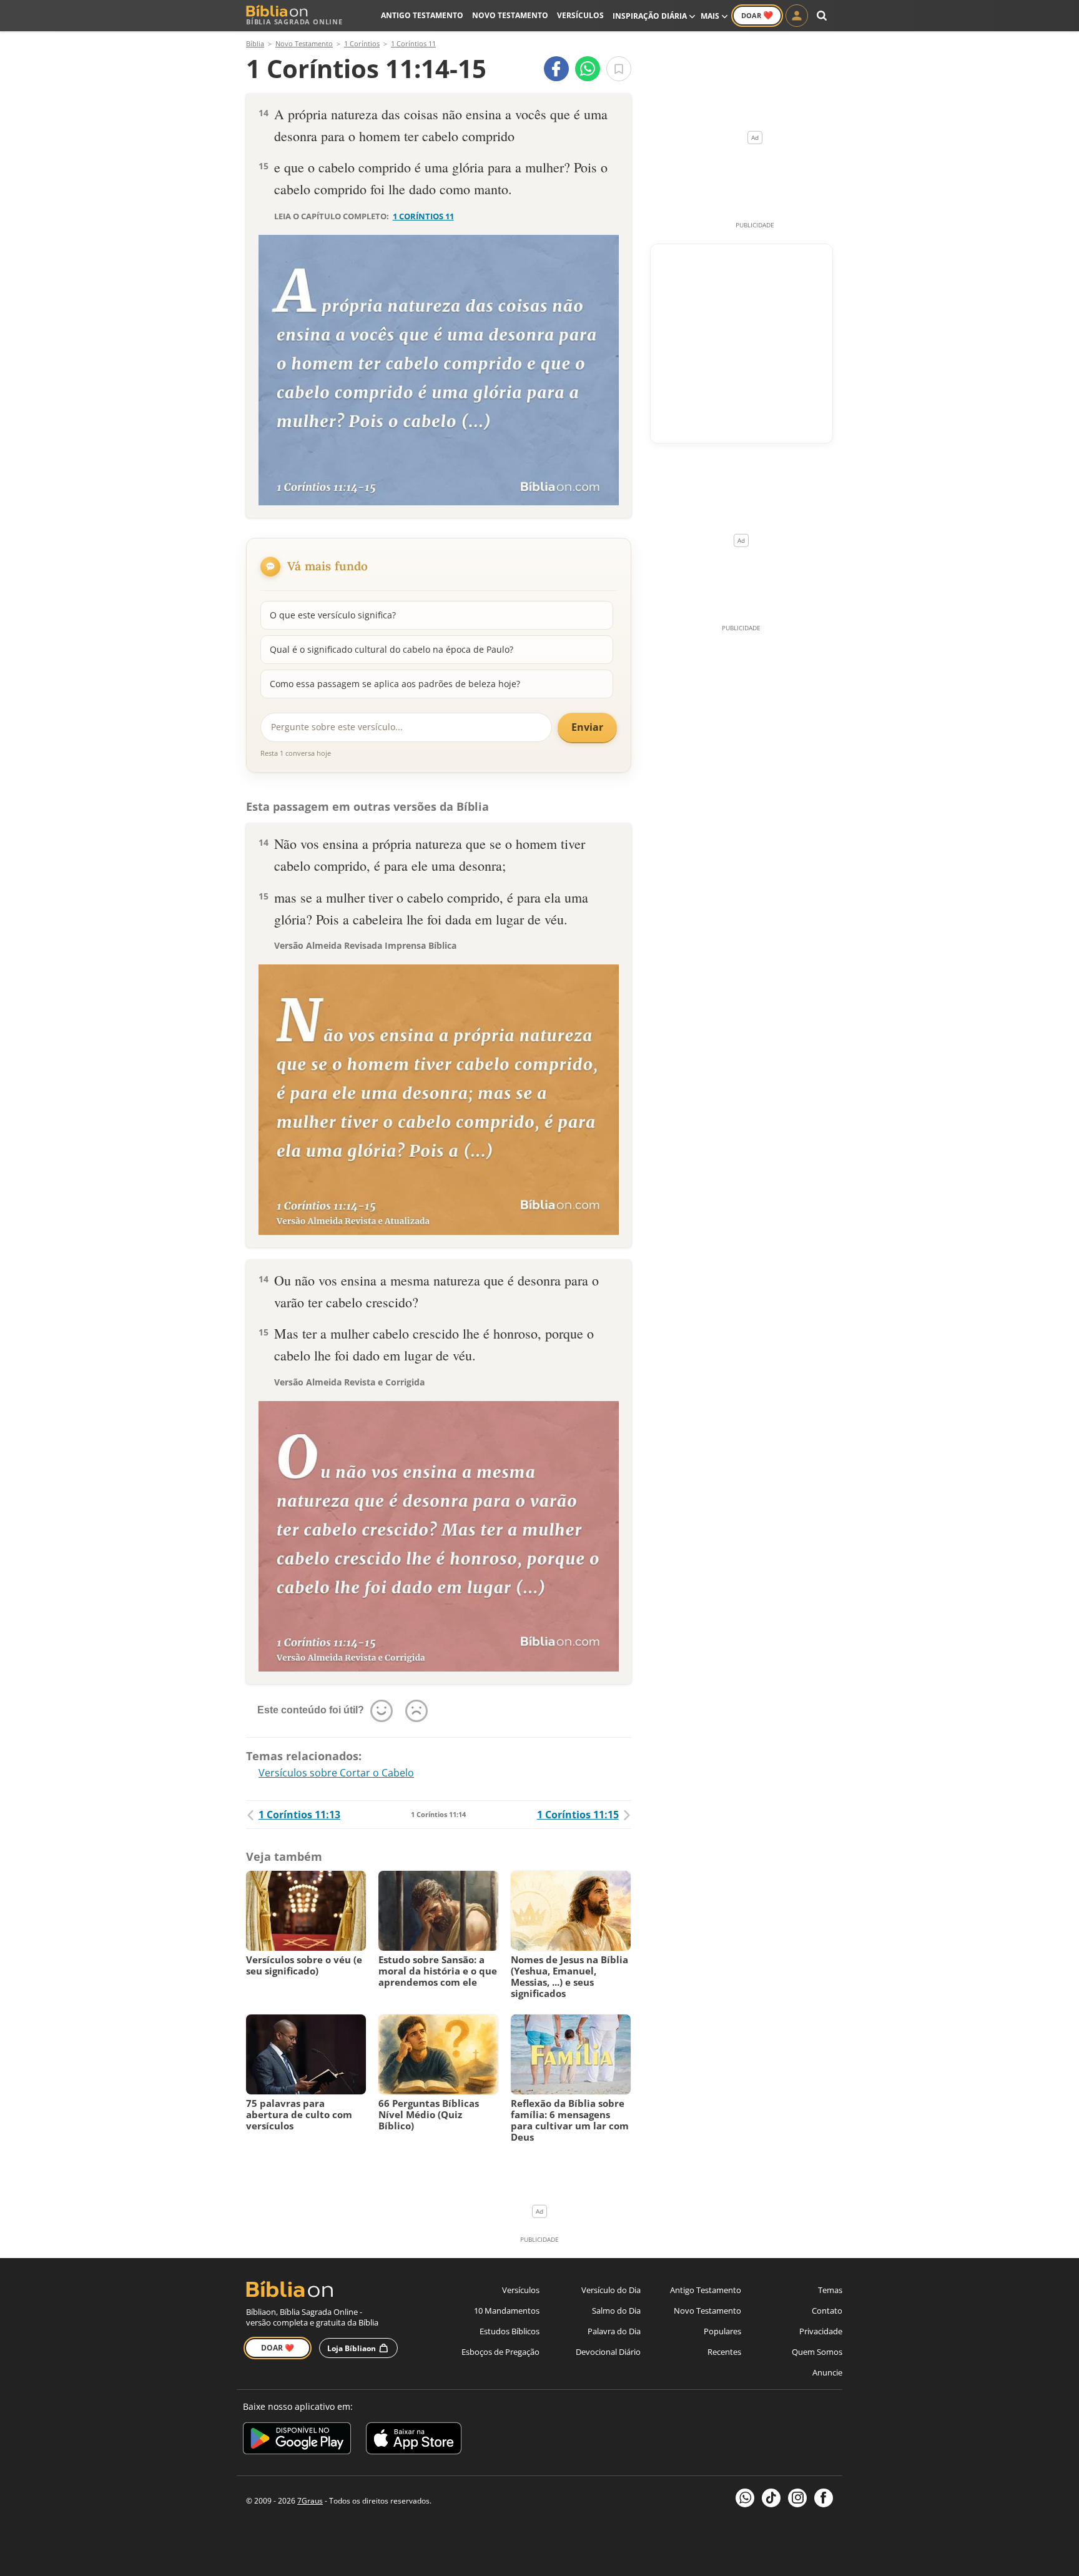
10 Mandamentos (507, 2311)
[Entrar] (797, 16)
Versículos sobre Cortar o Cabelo (336, 1773)
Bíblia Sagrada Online (294, 22)
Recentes (724, 2352)
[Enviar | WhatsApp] (588, 69)
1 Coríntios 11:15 (578, 1815)
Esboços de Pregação (500, 2352)
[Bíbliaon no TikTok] (771, 2498)
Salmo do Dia (616, 2311)
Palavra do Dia (614, 2331)
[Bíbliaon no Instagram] (797, 2498)
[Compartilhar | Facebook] (556, 69)
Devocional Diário (608, 2352)
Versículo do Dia (611, 2290)
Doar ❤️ (278, 2348)
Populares (722, 2331)
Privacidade (821, 2331)
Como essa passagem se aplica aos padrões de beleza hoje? (395, 684)
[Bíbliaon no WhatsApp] (745, 2498)
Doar (757, 15)
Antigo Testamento (422, 15)
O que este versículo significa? (333, 615)
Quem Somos (817, 2352)
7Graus (310, 2501)
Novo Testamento (510, 15)
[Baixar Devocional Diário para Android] (297, 2440)
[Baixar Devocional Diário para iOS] (414, 2440)
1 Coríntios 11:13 (299, 1815)
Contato (827, 2311)
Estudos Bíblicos (510, 2331)
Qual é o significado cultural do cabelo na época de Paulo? (392, 649)
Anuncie (827, 2372)
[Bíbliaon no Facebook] (824, 2498)
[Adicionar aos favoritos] (619, 69)
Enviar (587, 727)
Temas (830, 2290)
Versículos (580, 15)
